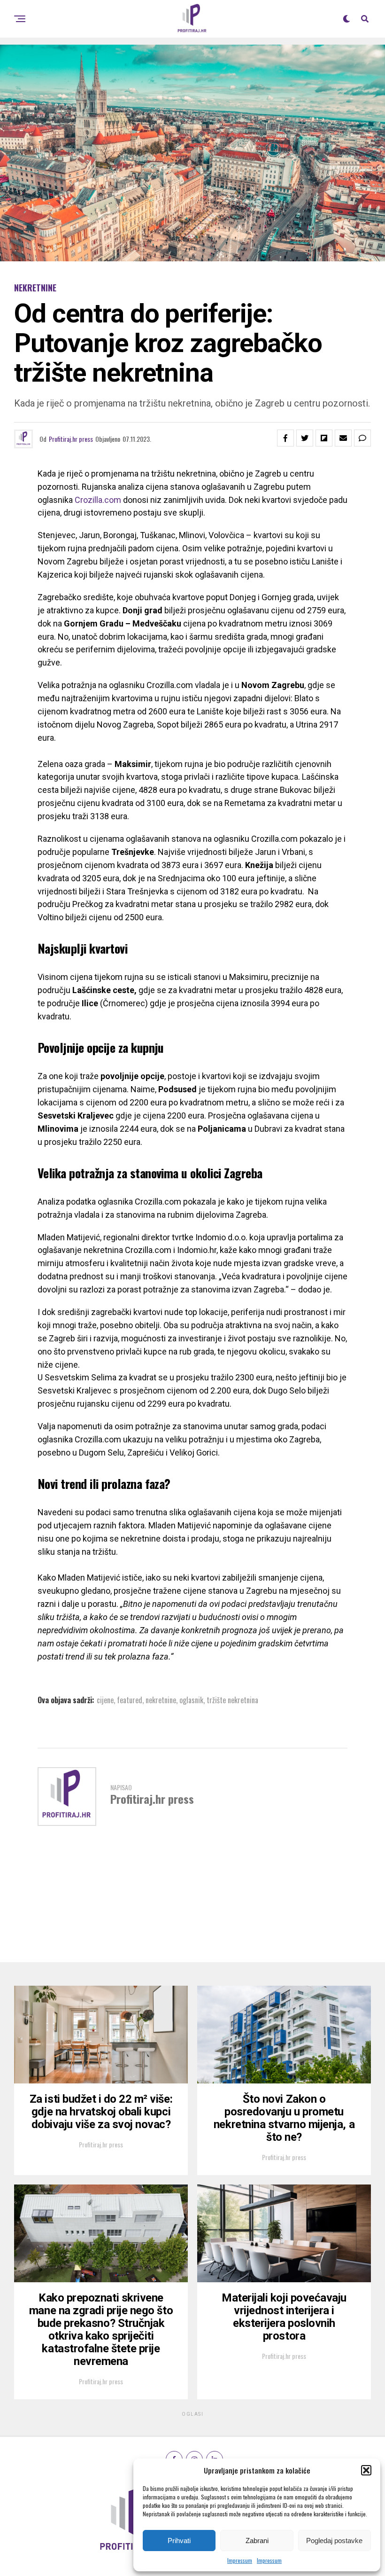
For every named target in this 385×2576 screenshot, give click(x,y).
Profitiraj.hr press (71, 439)
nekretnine (161, 1700)
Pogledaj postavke (334, 2541)
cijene (105, 1700)
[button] (366, 2470)
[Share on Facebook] (285, 438)
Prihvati (179, 2541)
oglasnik (191, 1700)
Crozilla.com (98, 500)
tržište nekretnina (232, 1700)
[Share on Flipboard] (324, 438)
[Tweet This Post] (305, 438)
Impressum (240, 2560)
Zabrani (257, 2541)
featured (130, 1700)
